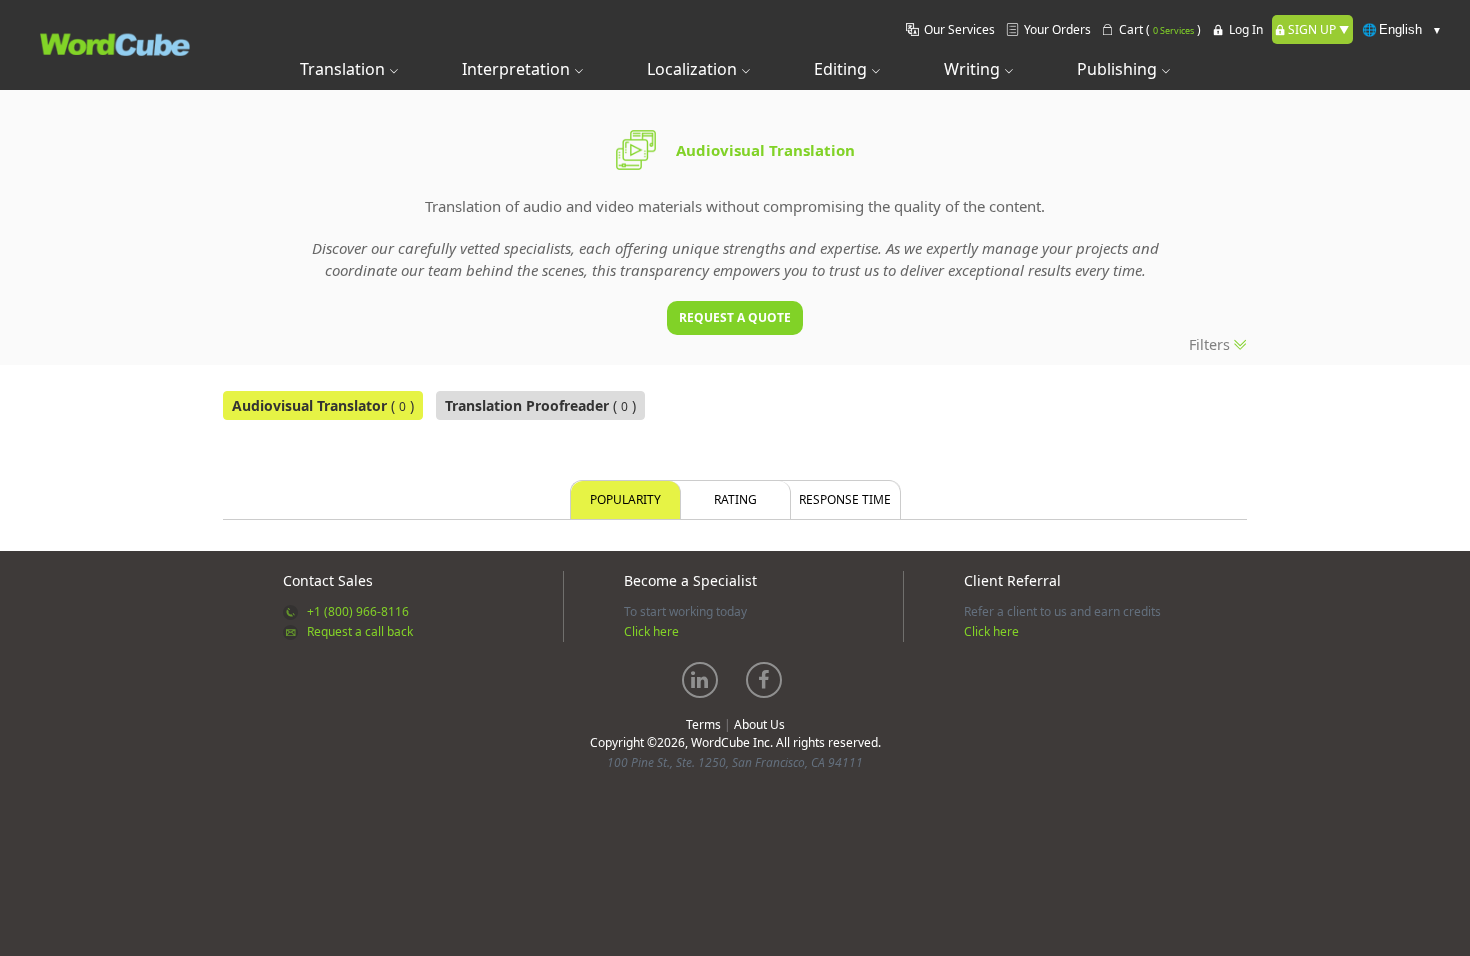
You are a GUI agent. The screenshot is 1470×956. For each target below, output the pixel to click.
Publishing (1119, 69)
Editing (842, 69)
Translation (344, 69)
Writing (974, 69)
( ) (323, 405)
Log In (1246, 29)
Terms (703, 724)
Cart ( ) (1160, 29)
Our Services (959, 29)
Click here (651, 631)
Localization (694, 69)
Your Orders (1057, 29)
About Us (759, 724)
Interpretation (518, 69)
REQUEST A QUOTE (735, 317)
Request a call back (360, 631)
